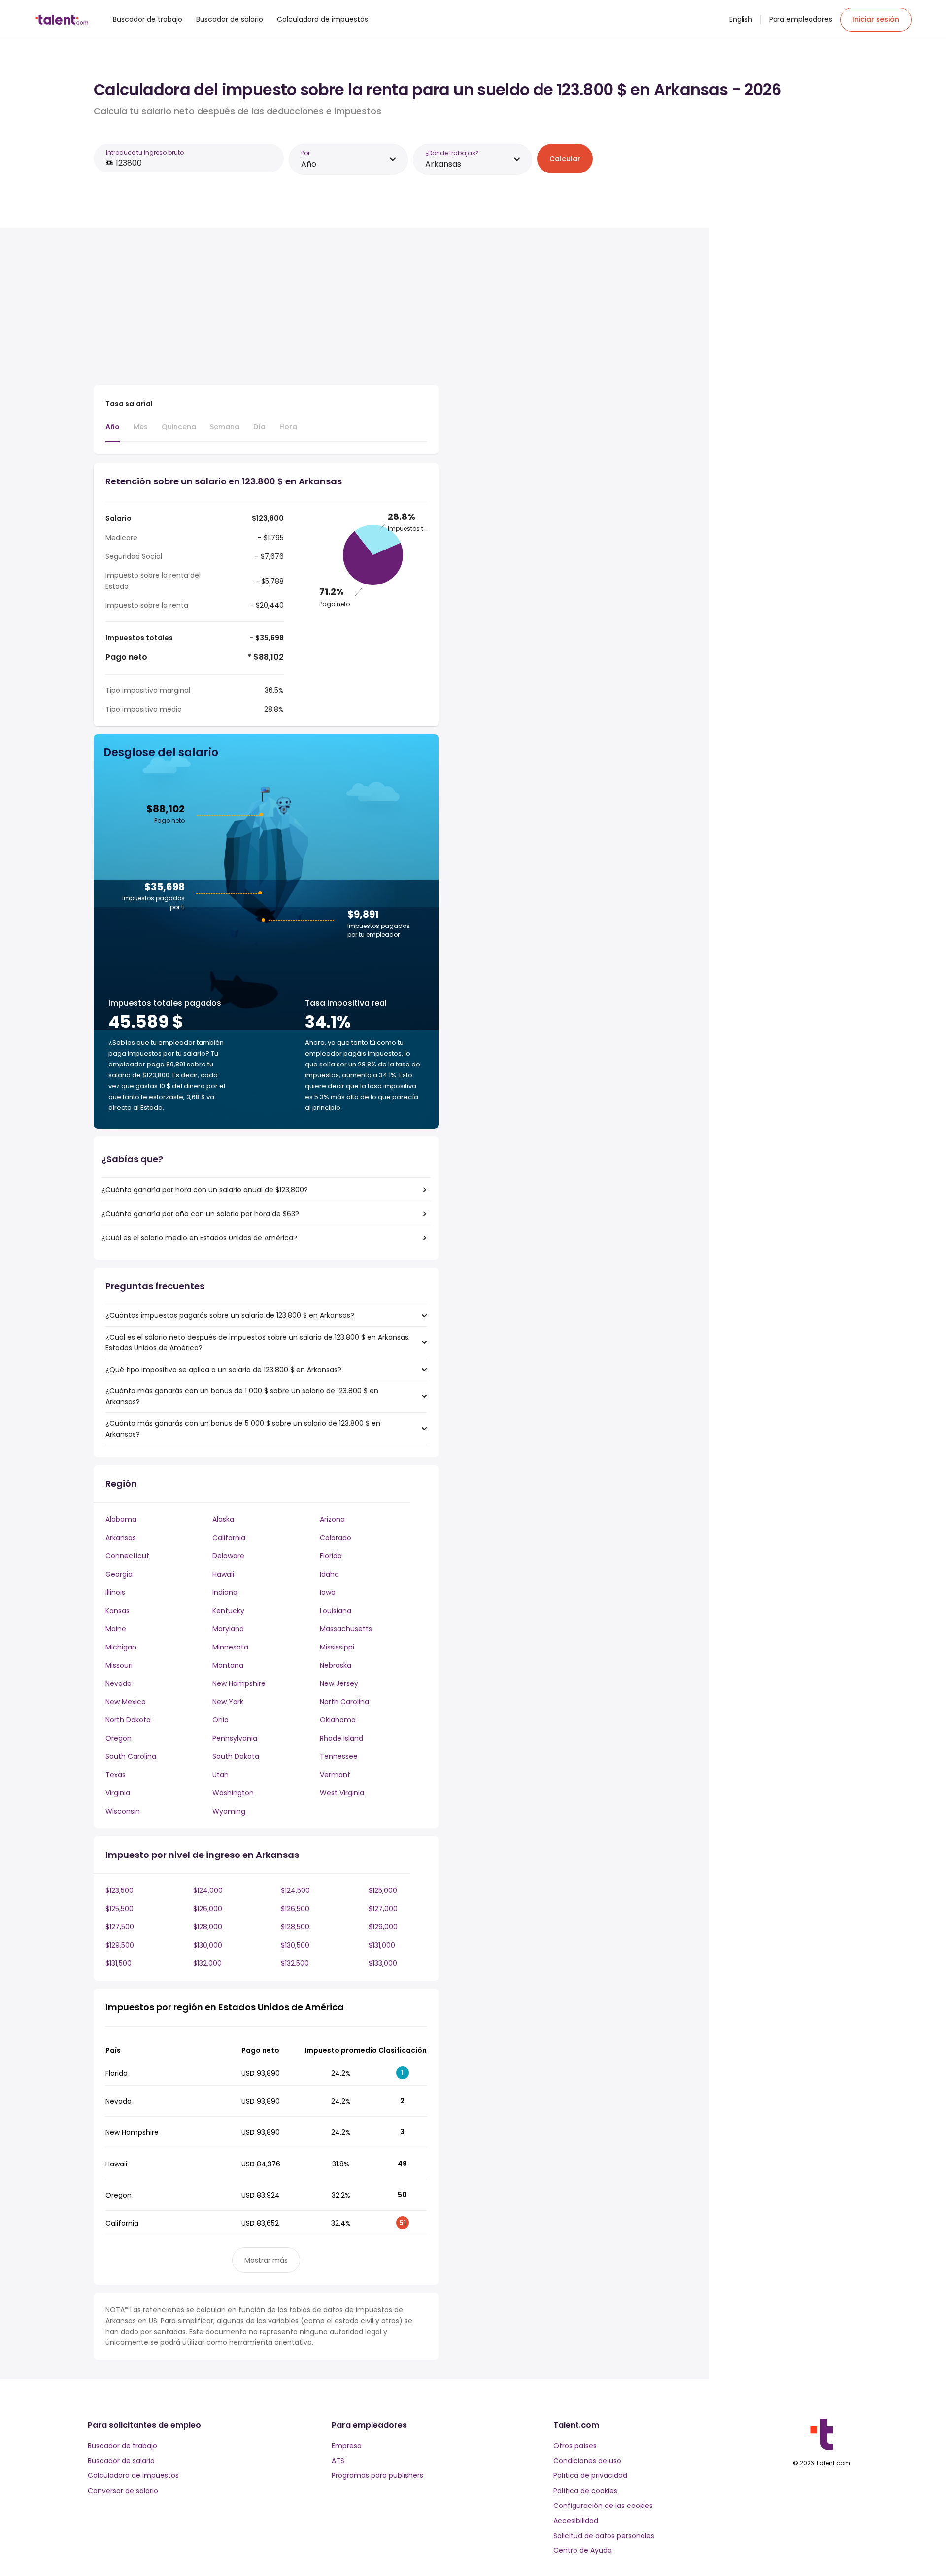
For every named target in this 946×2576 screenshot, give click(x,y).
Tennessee (339, 1756)
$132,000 (207, 1963)
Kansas (118, 1611)
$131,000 (382, 1945)
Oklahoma (338, 1720)
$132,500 (295, 1963)
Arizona (332, 1519)
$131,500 (118, 1963)
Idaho (329, 1574)
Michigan (121, 1647)
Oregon (118, 1738)
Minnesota (230, 1647)
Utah (220, 1775)
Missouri (119, 1665)
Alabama (121, 1519)
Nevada (118, 1683)
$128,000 (208, 1927)
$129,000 (383, 1927)
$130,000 (208, 1945)
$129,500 (120, 1945)
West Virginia (342, 1793)
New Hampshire (239, 1683)
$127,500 (120, 1927)
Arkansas (121, 1538)
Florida (331, 1556)
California (229, 1538)
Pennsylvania (235, 1738)
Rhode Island (341, 1738)
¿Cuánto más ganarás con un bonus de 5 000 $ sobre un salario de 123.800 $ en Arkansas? (243, 1429)
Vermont (335, 1775)
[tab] (113, 432)
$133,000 (383, 1963)
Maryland (228, 1629)
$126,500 (295, 1909)
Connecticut (127, 1556)
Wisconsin (123, 1811)
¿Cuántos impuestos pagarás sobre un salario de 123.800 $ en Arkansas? (230, 1315)
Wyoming (229, 1811)
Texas (116, 1775)
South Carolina (131, 1756)
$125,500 (119, 1909)
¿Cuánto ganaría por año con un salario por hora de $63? (200, 1214)
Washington (233, 1793)
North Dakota (128, 1720)
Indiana (225, 1592)
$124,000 (208, 1890)
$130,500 (295, 1945)
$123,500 (119, 1890)
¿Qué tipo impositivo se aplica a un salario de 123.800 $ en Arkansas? (223, 1370)
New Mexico (126, 1702)
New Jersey (339, 1683)
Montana (228, 1665)
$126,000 (208, 1909)
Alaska (223, 1519)
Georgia (119, 1574)
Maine (116, 1629)
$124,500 (295, 1890)
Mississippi (337, 1647)
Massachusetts (346, 1629)
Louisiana (336, 1611)
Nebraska (336, 1665)
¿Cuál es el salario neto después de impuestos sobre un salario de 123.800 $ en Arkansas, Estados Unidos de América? (258, 1342)
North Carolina (344, 1702)
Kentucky (228, 1611)
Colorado (336, 1538)
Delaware (228, 1556)
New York (228, 1702)
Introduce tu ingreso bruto (145, 153)
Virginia (118, 1793)
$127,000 (383, 1909)
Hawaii (223, 1574)
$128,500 (295, 1927)
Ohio (220, 1720)
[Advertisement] (266, 309)
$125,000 (383, 1890)
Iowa (328, 1592)
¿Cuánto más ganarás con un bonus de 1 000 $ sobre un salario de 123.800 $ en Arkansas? (242, 1396)
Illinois (115, 1592)
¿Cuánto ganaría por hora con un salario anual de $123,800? (205, 1190)
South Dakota (236, 1756)
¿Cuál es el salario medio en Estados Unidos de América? (199, 1238)
